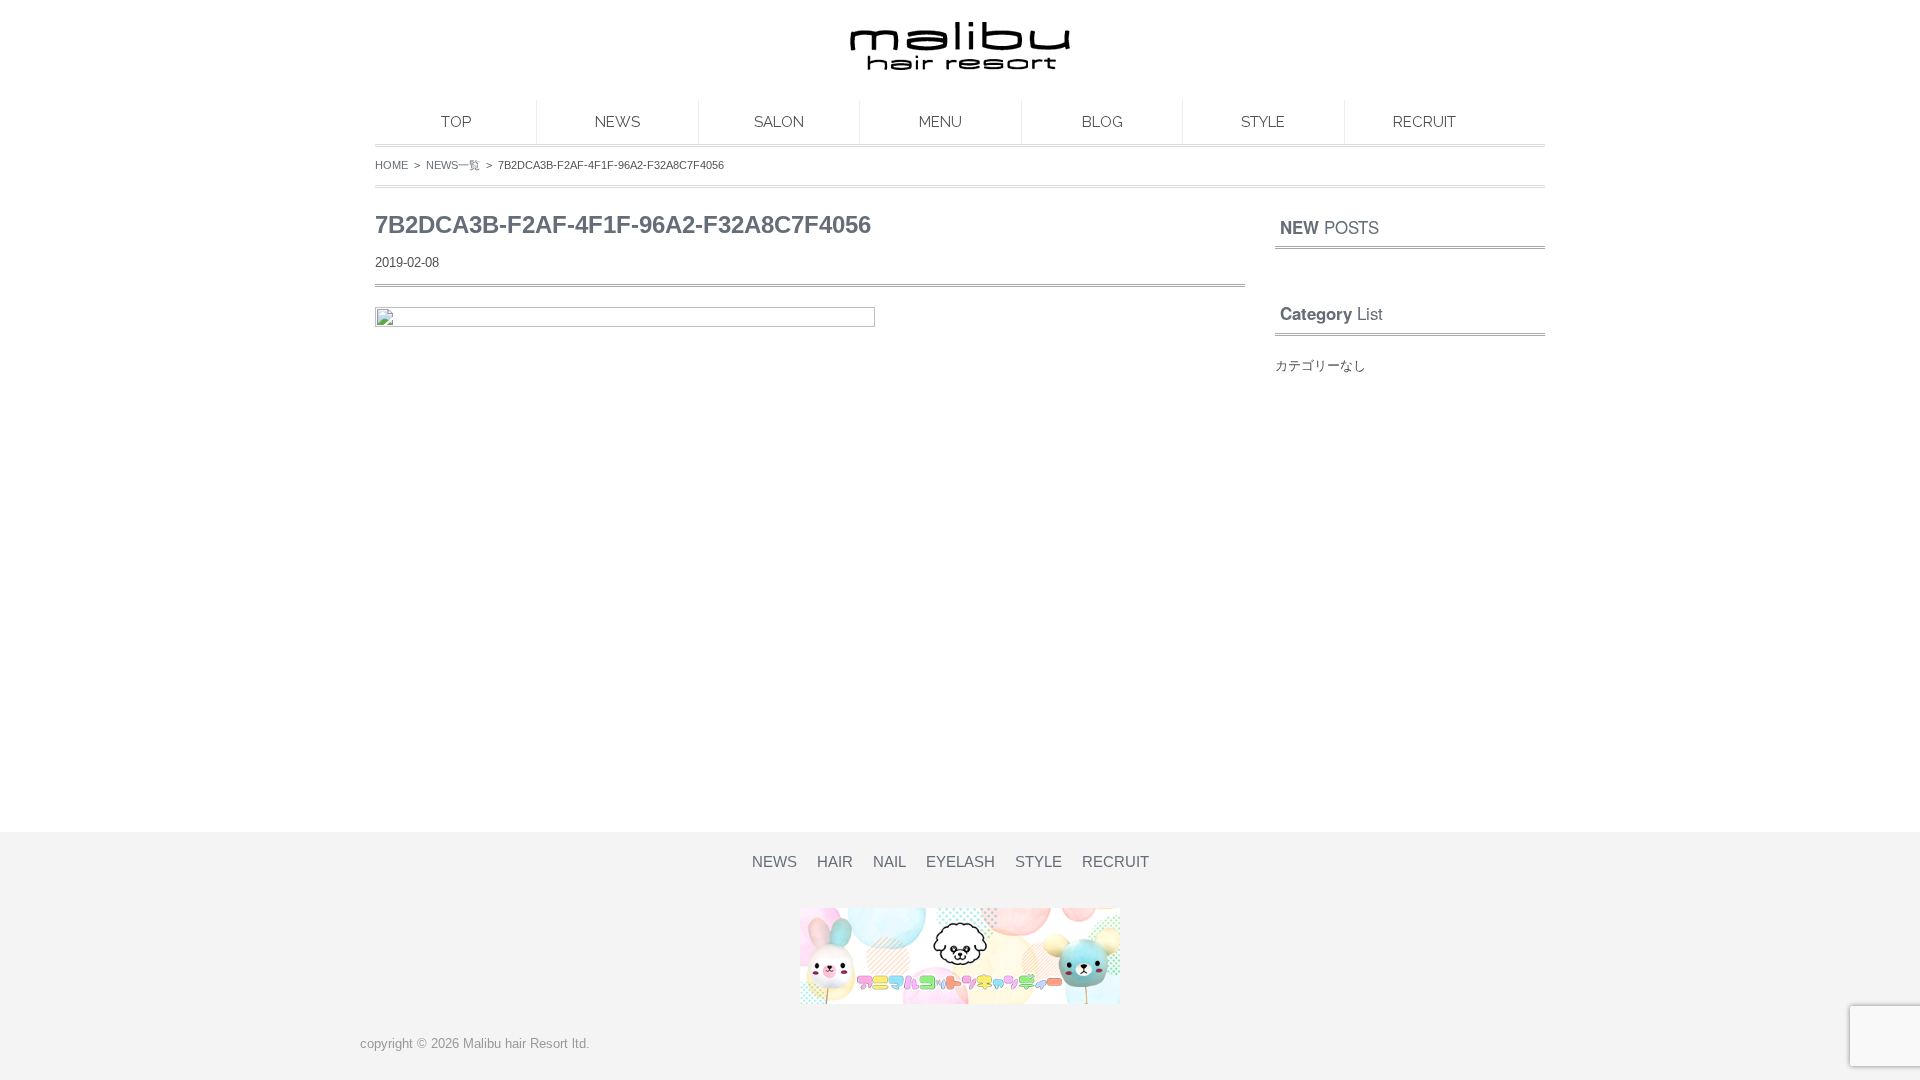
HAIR (835, 861)
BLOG (1102, 122)
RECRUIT (1424, 122)
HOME (391, 165)
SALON (779, 122)
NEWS (617, 122)
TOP (456, 122)
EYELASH (960, 861)
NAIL (889, 861)
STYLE (1263, 122)
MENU (940, 122)
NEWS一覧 (453, 165)
